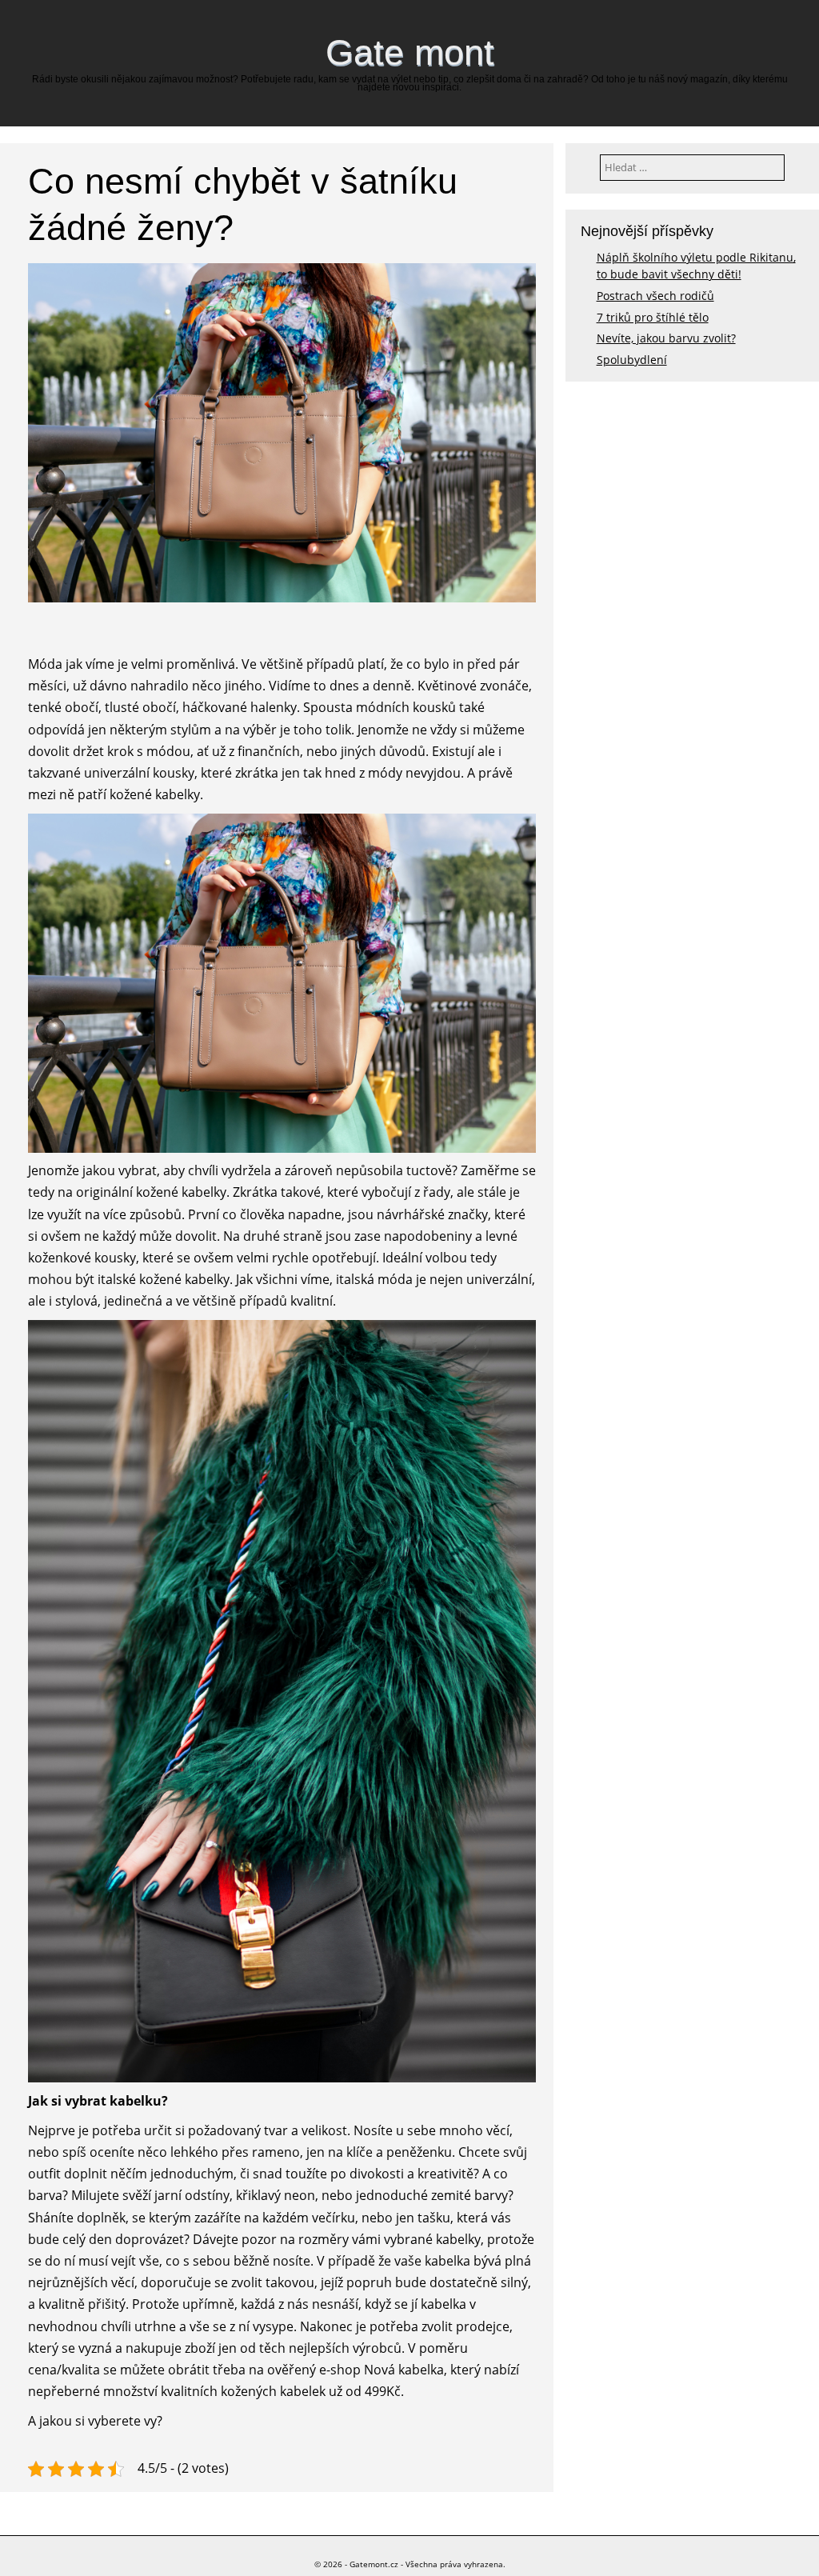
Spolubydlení (632, 360)
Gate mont (410, 52)
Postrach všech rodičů (655, 296)
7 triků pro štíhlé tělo (653, 317)
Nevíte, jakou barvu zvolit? (666, 338)
